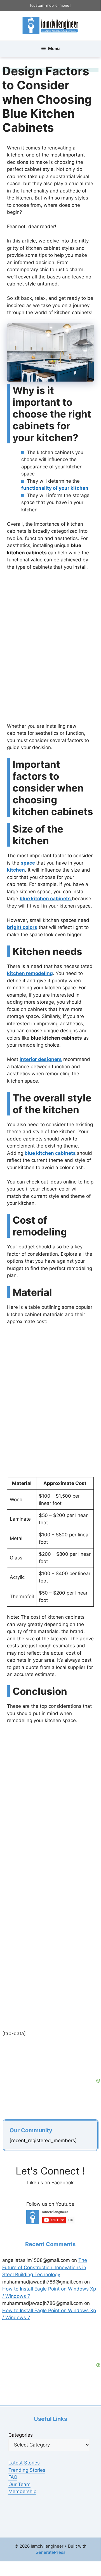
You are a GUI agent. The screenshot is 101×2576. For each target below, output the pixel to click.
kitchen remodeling (30, 973)
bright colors (22, 927)
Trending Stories (27, 2470)
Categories (21, 2435)
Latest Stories (24, 2463)
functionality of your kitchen (55, 488)
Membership (22, 2491)
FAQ (13, 2477)
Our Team (19, 2484)
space (28, 863)
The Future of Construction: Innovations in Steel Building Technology (45, 2267)
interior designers (41, 1059)
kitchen (16, 870)
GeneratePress (50, 2552)
